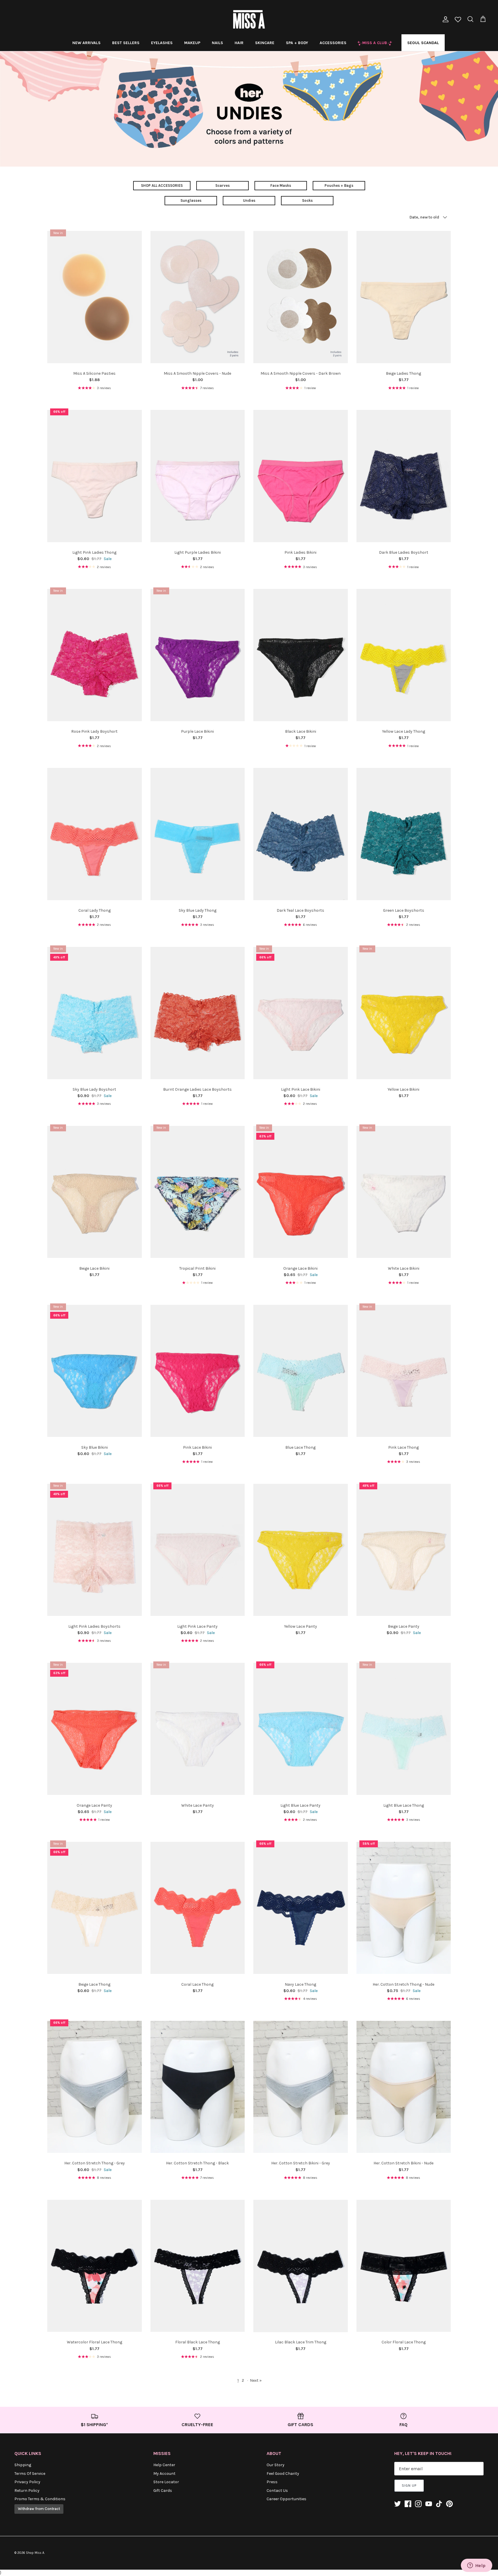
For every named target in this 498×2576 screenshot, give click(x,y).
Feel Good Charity (283, 2474)
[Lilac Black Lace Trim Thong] (301, 2266)
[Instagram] (418, 2504)
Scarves (222, 185)
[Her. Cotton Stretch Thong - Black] (198, 2087)
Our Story (276, 2465)
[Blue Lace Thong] (301, 1371)
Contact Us (277, 2491)
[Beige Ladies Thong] (404, 297)
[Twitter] (398, 2504)
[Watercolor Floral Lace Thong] (95, 2266)
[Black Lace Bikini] (301, 655)
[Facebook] (408, 2504)
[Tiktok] (439, 2504)
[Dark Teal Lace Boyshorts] (301, 834)
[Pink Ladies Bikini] (301, 476)
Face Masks (281, 185)
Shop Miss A (35, 2553)
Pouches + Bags (339, 185)
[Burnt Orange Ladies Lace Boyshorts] (198, 1013)
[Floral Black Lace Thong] (198, 2266)
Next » (256, 2380)
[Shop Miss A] (249, 19)
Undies (249, 200)
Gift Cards (163, 2491)
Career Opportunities (286, 2499)
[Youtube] (429, 2504)
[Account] (444, 19)
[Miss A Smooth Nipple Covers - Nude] (198, 297)
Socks (307, 200)
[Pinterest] (449, 2504)
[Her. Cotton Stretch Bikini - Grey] (301, 2087)
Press (272, 2482)
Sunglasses (191, 200)
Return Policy (27, 2491)
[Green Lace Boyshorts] (404, 834)
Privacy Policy (27, 2482)
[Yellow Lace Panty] (301, 1550)
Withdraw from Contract (39, 2509)
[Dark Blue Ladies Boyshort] (404, 476)
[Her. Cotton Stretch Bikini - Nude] (404, 2087)
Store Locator (166, 2482)
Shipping (23, 2465)
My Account (164, 2474)
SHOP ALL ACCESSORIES (162, 185)
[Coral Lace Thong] (198, 1908)
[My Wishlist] (458, 20)
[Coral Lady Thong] (95, 834)
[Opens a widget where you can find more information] (476, 2566)
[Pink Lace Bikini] (198, 1371)
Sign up (409, 2485)
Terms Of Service (30, 2474)
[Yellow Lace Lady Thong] (404, 655)
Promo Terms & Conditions (40, 2499)
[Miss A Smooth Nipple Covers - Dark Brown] (301, 297)
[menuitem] (86, 43)
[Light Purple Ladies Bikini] (198, 476)
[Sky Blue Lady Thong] (198, 834)
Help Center (164, 2465)
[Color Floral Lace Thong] (404, 2266)
